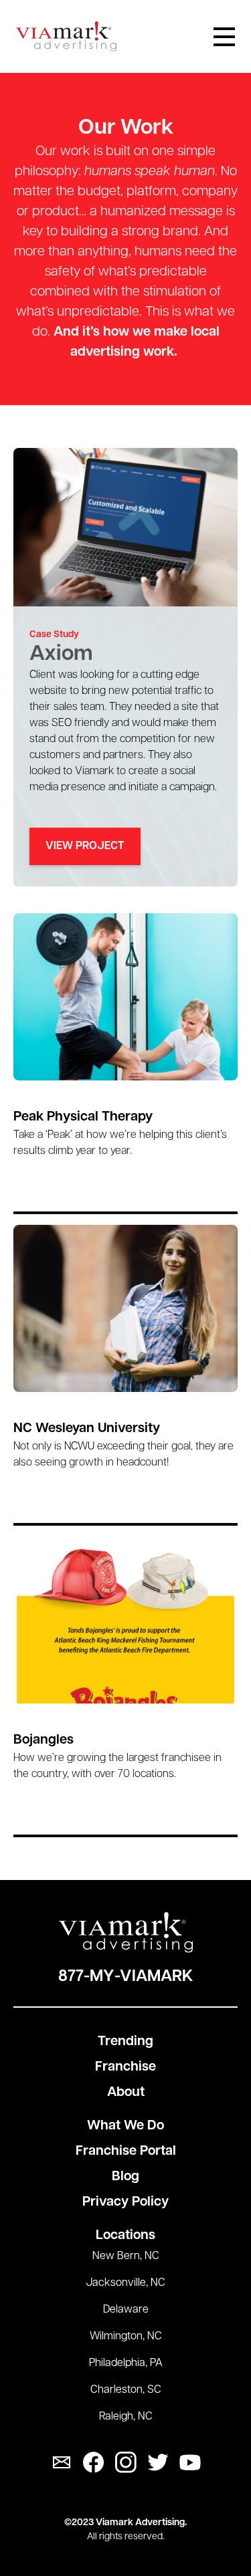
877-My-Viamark (125, 1977)
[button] (224, 37)
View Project (85, 846)
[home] (66, 36)
